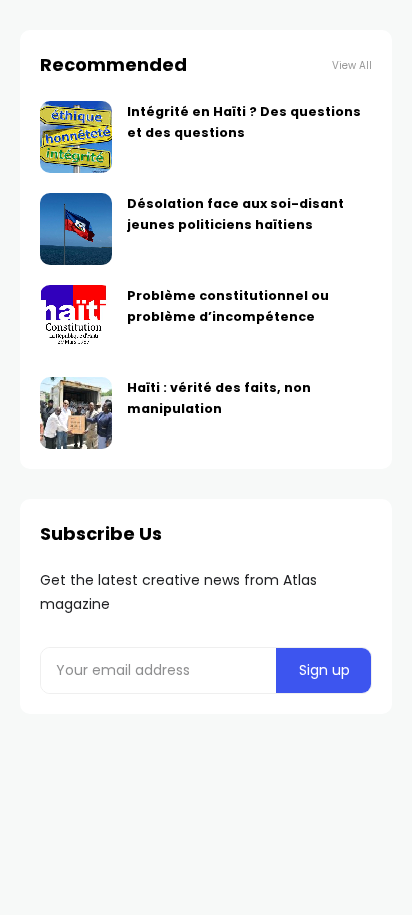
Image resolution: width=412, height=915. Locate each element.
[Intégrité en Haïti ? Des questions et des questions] (76, 137)
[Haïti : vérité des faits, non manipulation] (76, 413)
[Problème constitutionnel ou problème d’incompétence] (76, 321)
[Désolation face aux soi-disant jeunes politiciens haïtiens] (76, 229)
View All (352, 65)
